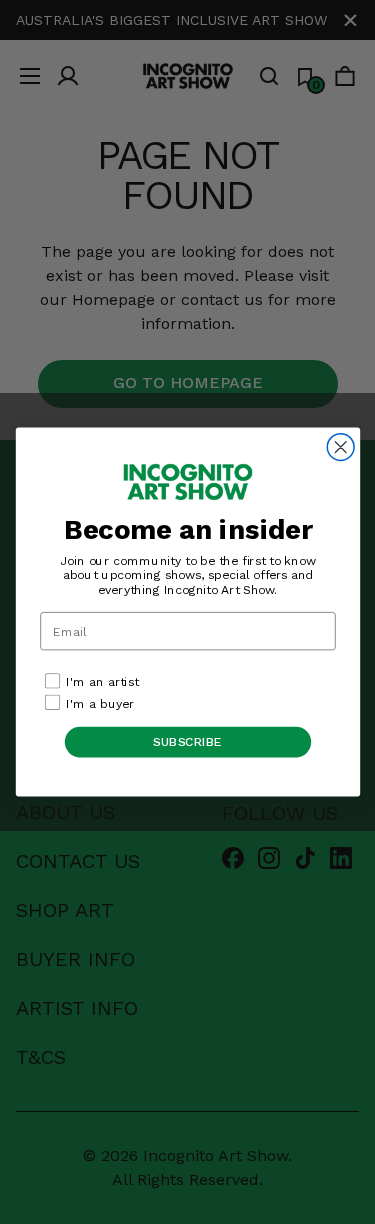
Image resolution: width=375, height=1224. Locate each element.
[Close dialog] (340, 447)
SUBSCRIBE (188, 741)
